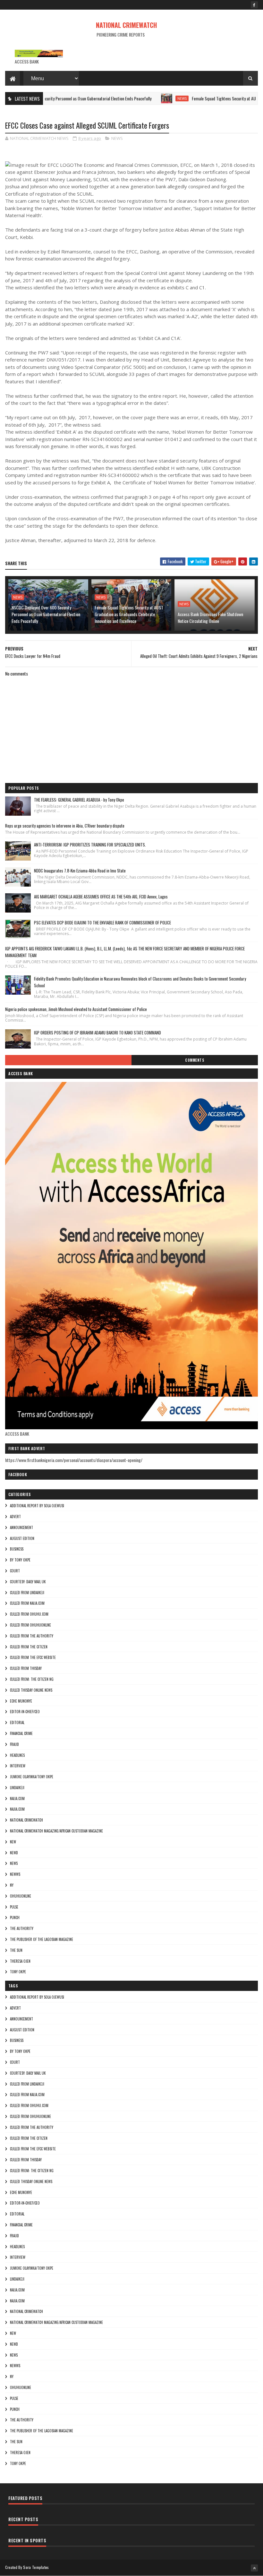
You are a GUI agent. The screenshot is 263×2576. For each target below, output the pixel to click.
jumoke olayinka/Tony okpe (32, 1777)
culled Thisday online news (31, 1690)
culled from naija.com (27, 1603)
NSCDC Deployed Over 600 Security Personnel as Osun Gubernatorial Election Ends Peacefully (46, 614)
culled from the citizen (29, 1647)
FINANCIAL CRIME (21, 1733)
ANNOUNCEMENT (21, 1527)
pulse (14, 1907)
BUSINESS (17, 1549)
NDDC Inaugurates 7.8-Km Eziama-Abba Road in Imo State (80, 871)
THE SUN (16, 1950)
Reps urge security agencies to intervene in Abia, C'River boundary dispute (65, 826)
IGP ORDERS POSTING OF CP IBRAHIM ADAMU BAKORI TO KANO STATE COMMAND (98, 1033)
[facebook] (254, 5)
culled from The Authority (32, 1636)
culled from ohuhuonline (30, 1625)
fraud (14, 1744)
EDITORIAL (17, 1722)
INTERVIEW (18, 1766)
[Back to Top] (254, 2568)
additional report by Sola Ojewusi (37, 1506)
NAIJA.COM (17, 1798)
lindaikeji (17, 1788)
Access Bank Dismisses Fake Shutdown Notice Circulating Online (210, 617)
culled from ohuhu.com (29, 1614)
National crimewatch (26, 1820)
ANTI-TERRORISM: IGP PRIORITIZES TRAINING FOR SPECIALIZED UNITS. (90, 845)
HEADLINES (17, 1755)
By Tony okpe (20, 1560)
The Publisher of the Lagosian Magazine (42, 1939)
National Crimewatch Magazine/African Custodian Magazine (56, 1831)
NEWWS (15, 1874)
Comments (195, 1060)
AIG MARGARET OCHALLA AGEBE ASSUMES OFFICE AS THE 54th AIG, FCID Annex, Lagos (101, 897)
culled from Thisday (26, 1668)
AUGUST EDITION (22, 1538)
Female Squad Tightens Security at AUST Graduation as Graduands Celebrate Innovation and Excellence (129, 614)
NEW (13, 1842)
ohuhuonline (21, 1896)
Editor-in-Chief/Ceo (25, 1712)
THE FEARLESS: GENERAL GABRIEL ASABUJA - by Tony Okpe (79, 800)
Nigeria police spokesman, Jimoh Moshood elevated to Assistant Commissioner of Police (76, 1009)
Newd (14, 1853)
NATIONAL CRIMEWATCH (126, 25)
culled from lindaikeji (27, 1593)
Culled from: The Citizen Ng (32, 1679)
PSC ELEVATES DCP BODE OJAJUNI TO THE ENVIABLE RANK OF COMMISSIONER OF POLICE (102, 922)
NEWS (147, 98)
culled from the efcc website (33, 1657)
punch (15, 1917)
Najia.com (17, 1809)
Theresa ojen (20, 1961)
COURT (15, 1571)
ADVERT (15, 1517)
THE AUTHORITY (22, 1928)
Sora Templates (36, 2567)
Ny (12, 1885)
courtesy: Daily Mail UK (28, 1582)
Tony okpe (18, 1972)
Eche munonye (21, 1701)
